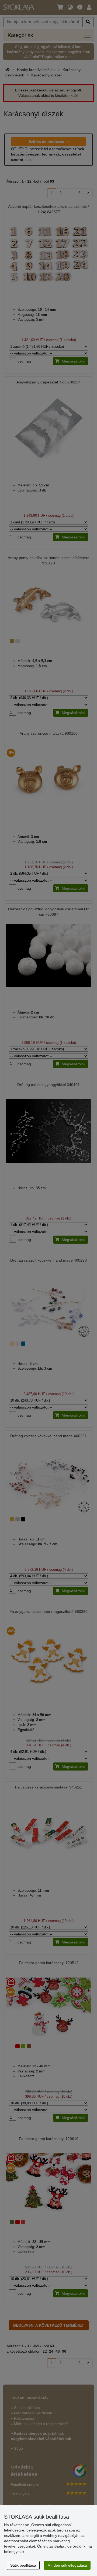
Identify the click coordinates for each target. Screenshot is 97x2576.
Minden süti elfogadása (67, 2565)
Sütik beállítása (23, 2565)
